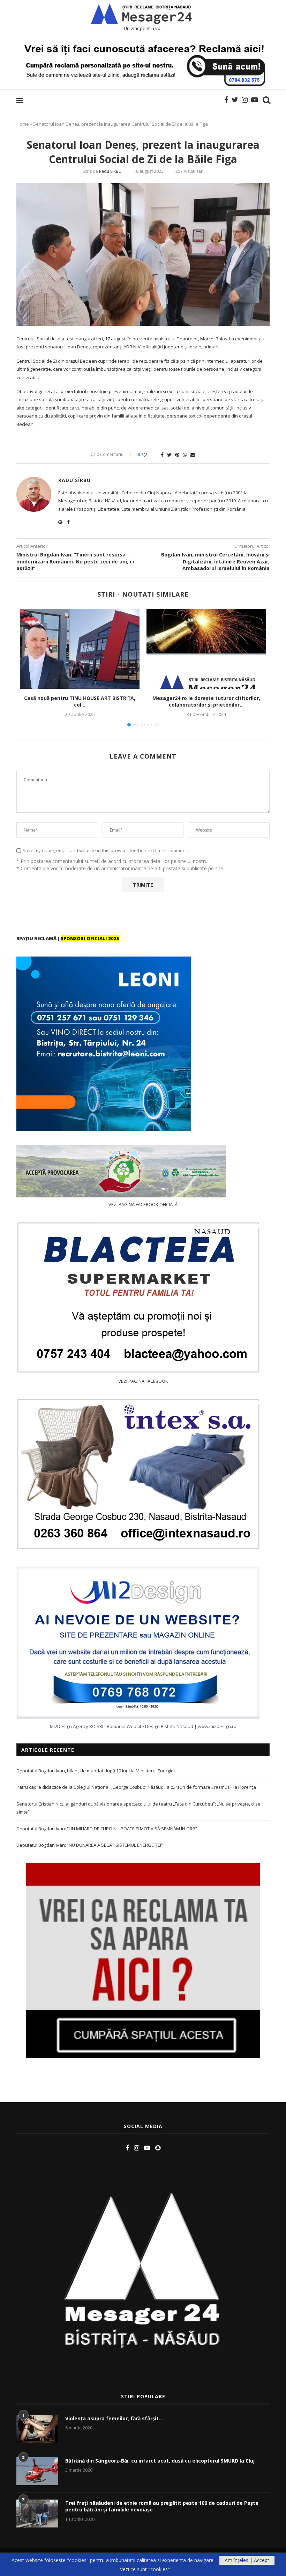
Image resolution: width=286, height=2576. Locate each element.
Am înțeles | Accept (247, 2560)
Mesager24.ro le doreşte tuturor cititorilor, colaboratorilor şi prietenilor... (206, 702)
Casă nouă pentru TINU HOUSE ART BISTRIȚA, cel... (80, 702)
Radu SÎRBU (110, 171)
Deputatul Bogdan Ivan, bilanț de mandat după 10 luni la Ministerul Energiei (96, 1771)
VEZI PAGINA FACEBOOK (143, 1381)
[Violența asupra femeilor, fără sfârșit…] (37, 2429)
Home (23, 124)
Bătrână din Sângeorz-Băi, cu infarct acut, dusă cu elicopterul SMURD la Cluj (160, 2461)
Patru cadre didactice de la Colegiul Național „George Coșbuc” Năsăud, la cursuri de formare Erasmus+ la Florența (136, 1787)
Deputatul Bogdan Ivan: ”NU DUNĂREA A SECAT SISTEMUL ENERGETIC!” (90, 1845)
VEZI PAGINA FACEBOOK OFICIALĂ (143, 1204)
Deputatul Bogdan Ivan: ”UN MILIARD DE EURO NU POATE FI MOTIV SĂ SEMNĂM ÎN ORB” (107, 1829)
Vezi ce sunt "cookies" (145, 2569)
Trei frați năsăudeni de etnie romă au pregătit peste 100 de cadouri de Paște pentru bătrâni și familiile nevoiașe (162, 2506)
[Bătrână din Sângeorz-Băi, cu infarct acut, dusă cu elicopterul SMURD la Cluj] (37, 2471)
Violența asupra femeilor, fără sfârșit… (114, 2418)
